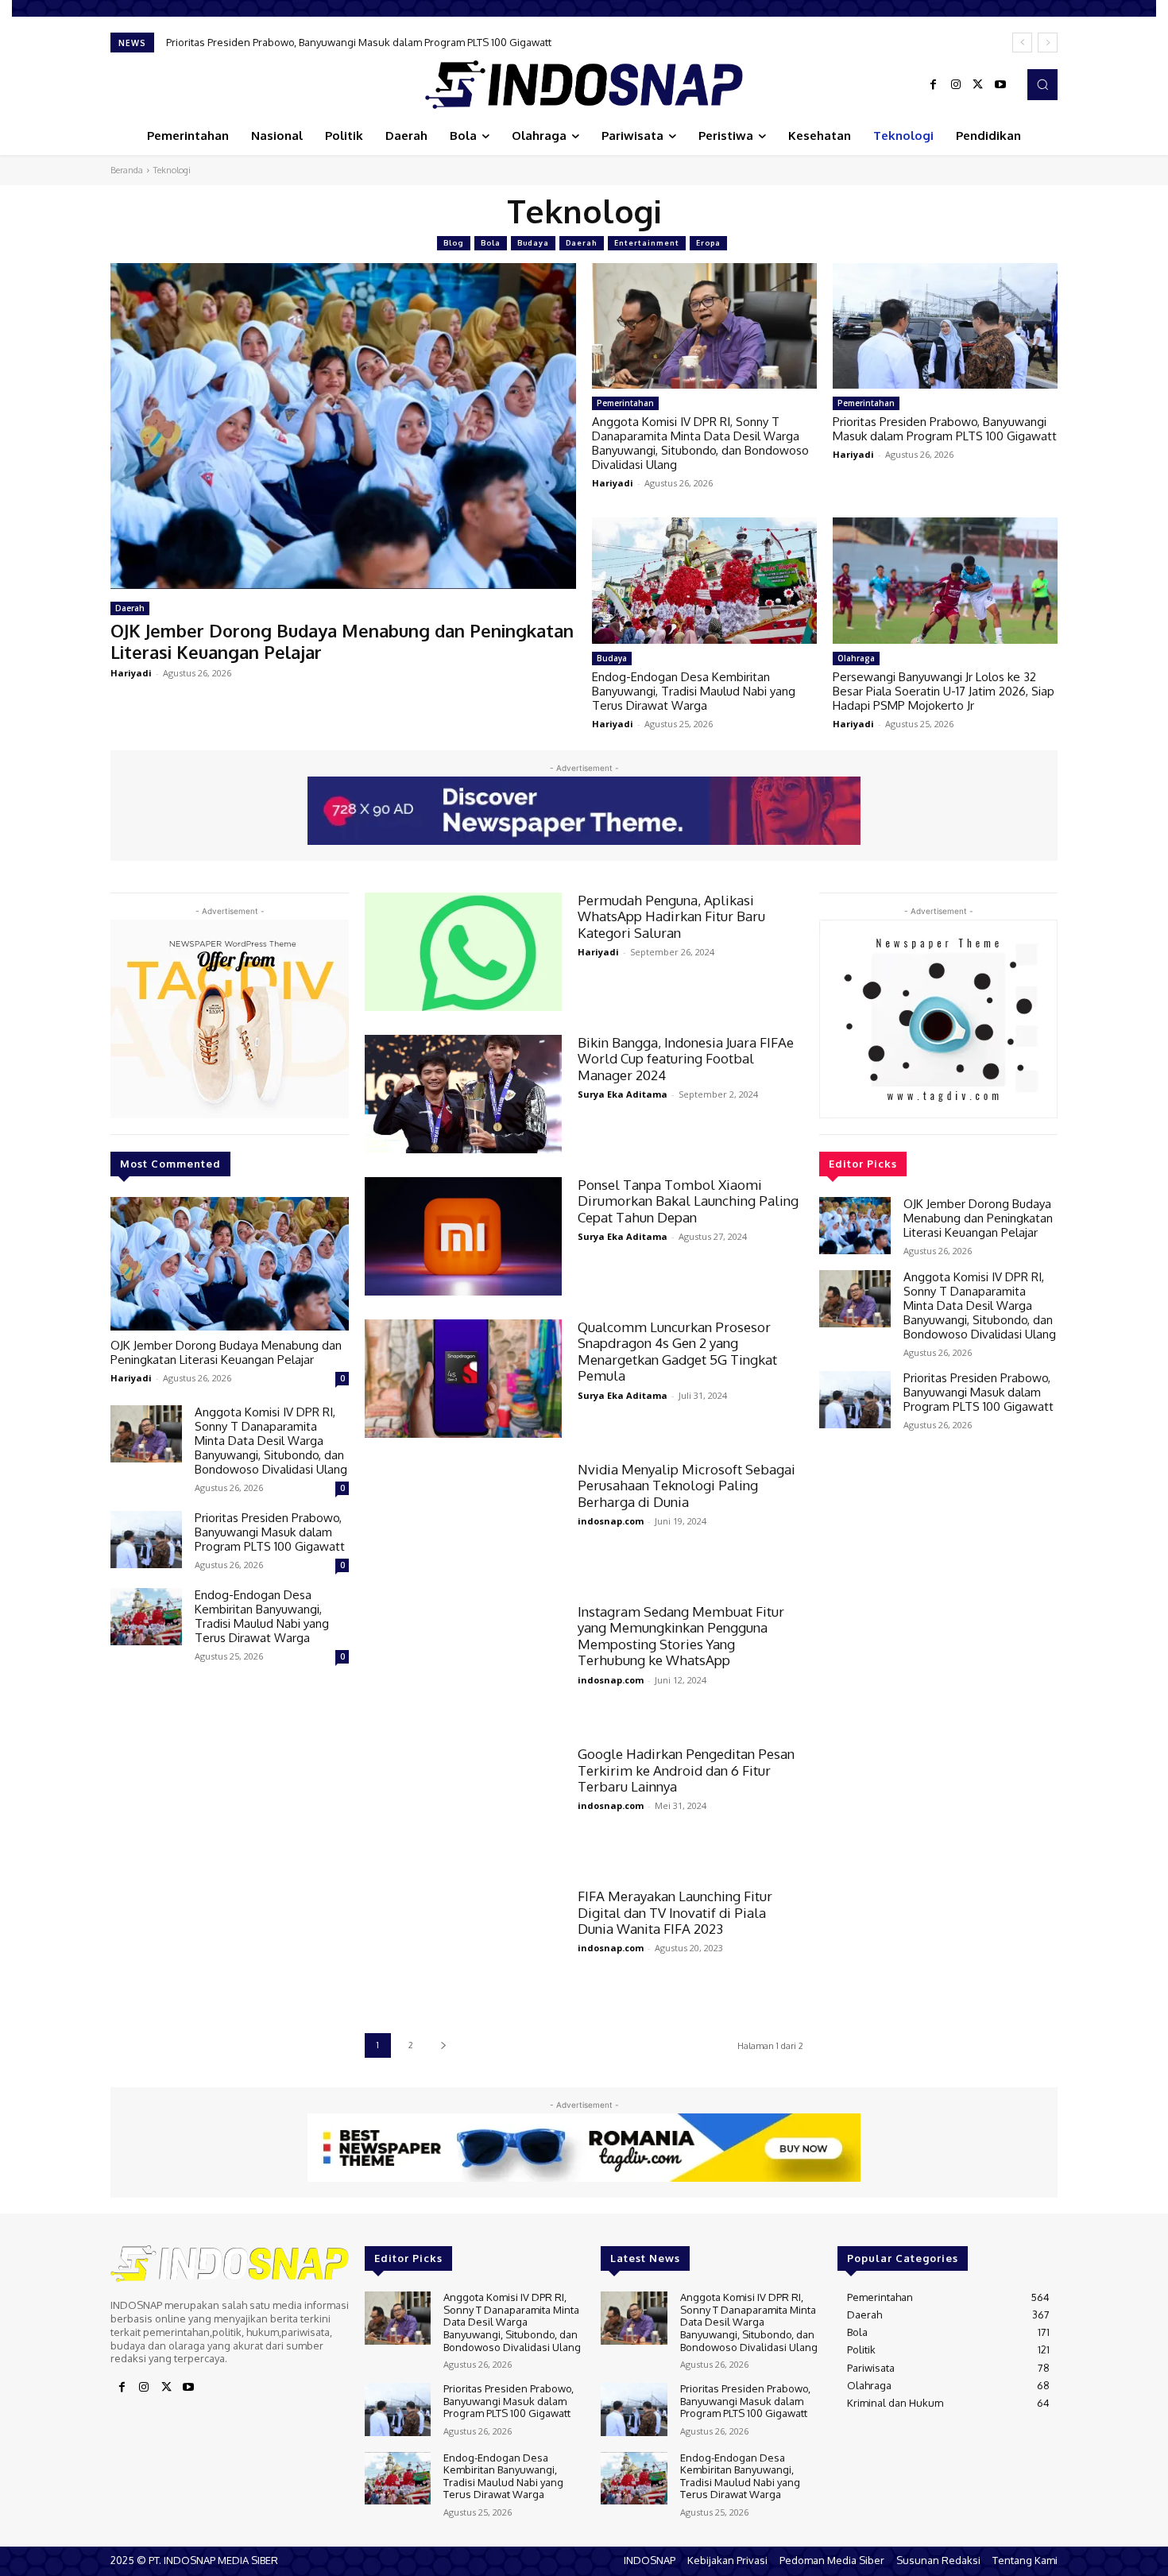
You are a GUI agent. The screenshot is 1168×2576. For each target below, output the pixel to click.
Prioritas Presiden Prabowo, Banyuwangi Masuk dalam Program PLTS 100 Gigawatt (945, 429)
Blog (454, 243)
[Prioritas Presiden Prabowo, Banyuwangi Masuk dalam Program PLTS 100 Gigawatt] (945, 326)
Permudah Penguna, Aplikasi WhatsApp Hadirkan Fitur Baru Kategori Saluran (671, 916)
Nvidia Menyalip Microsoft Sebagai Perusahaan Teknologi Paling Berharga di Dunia (686, 1486)
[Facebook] (934, 85)
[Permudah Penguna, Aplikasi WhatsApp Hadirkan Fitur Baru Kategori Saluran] (463, 952)
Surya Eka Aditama (623, 1094)
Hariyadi (131, 673)
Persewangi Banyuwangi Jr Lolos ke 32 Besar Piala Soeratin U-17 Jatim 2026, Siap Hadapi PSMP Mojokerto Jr (944, 691)
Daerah (582, 243)
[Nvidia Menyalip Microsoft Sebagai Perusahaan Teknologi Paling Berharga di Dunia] (463, 1521)
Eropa (708, 243)
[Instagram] (956, 85)
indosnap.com (611, 1521)
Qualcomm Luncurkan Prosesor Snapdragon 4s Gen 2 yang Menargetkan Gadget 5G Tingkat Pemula (677, 1351)
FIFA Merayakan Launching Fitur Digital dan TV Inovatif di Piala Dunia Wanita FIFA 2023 (675, 1912)
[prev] (1022, 43)
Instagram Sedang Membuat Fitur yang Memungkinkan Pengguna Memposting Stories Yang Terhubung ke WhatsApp (681, 1636)
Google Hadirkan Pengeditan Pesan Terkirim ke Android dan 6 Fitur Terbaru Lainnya (686, 1770)
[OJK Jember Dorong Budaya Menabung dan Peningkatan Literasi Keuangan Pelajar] (343, 426)
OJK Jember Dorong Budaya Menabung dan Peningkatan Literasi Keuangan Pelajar (342, 641)
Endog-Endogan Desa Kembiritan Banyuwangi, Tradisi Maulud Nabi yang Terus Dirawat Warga (393, 42)
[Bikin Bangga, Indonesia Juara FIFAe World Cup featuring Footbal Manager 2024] (463, 1094)
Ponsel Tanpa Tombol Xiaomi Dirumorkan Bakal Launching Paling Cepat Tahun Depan (688, 1201)
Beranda (127, 170)
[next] (1048, 43)
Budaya (533, 243)
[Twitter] (978, 85)
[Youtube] (1000, 85)
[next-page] (443, 2045)
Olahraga (856, 658)
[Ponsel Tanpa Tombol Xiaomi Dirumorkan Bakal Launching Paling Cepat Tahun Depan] (463, 1236)
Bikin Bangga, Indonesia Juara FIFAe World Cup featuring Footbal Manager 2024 (686, 1059)
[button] (1042, 84)
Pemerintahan (625, 403)
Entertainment (647, 243)
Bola (491, 243)
